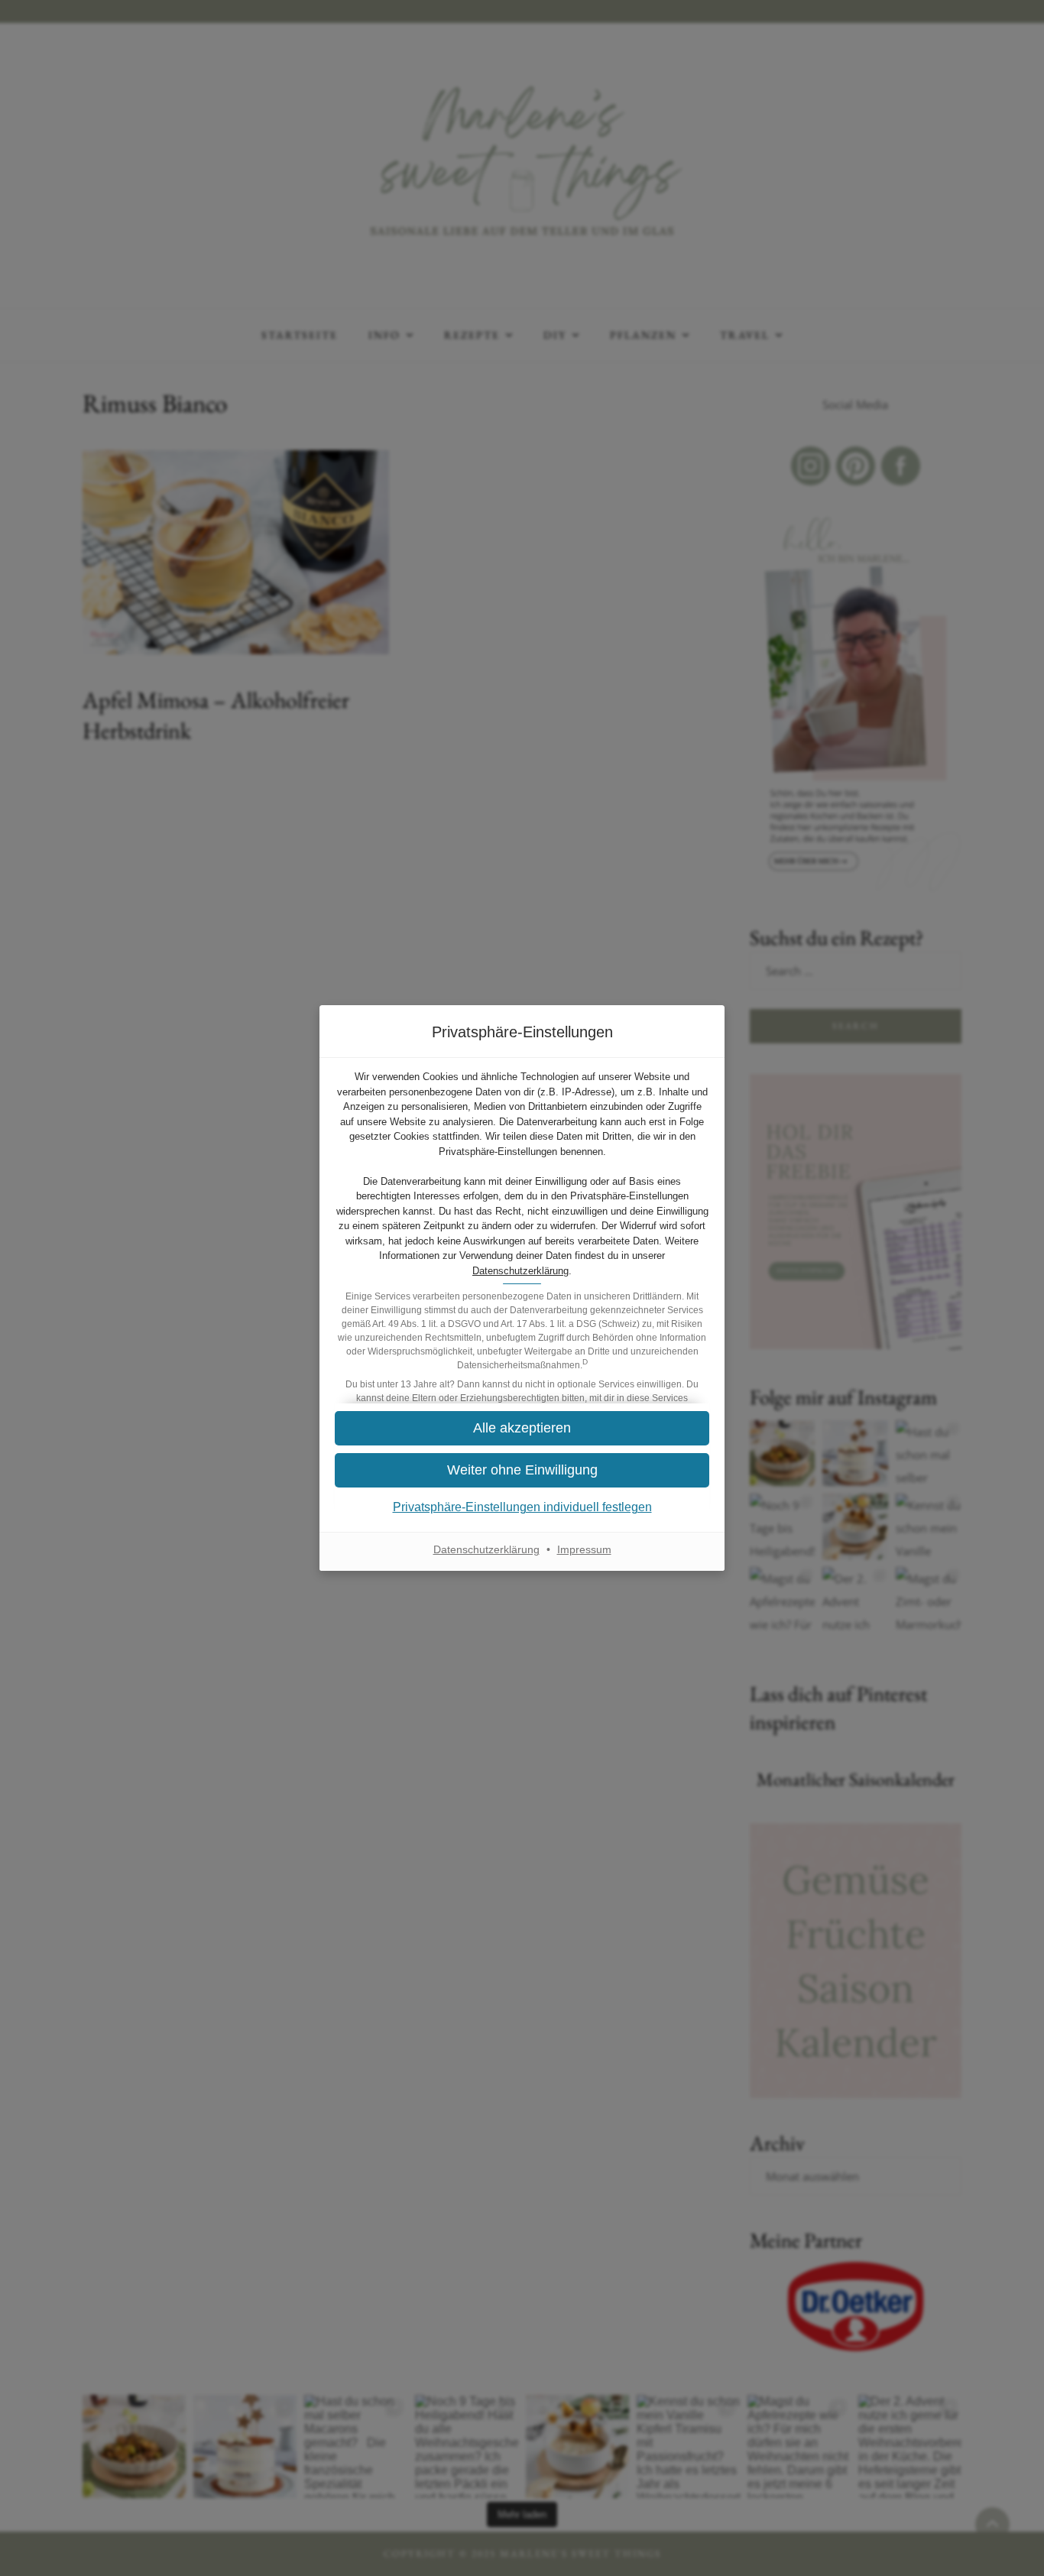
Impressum (584, 1549)
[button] (522, 1470)
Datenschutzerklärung (520, 1271)
